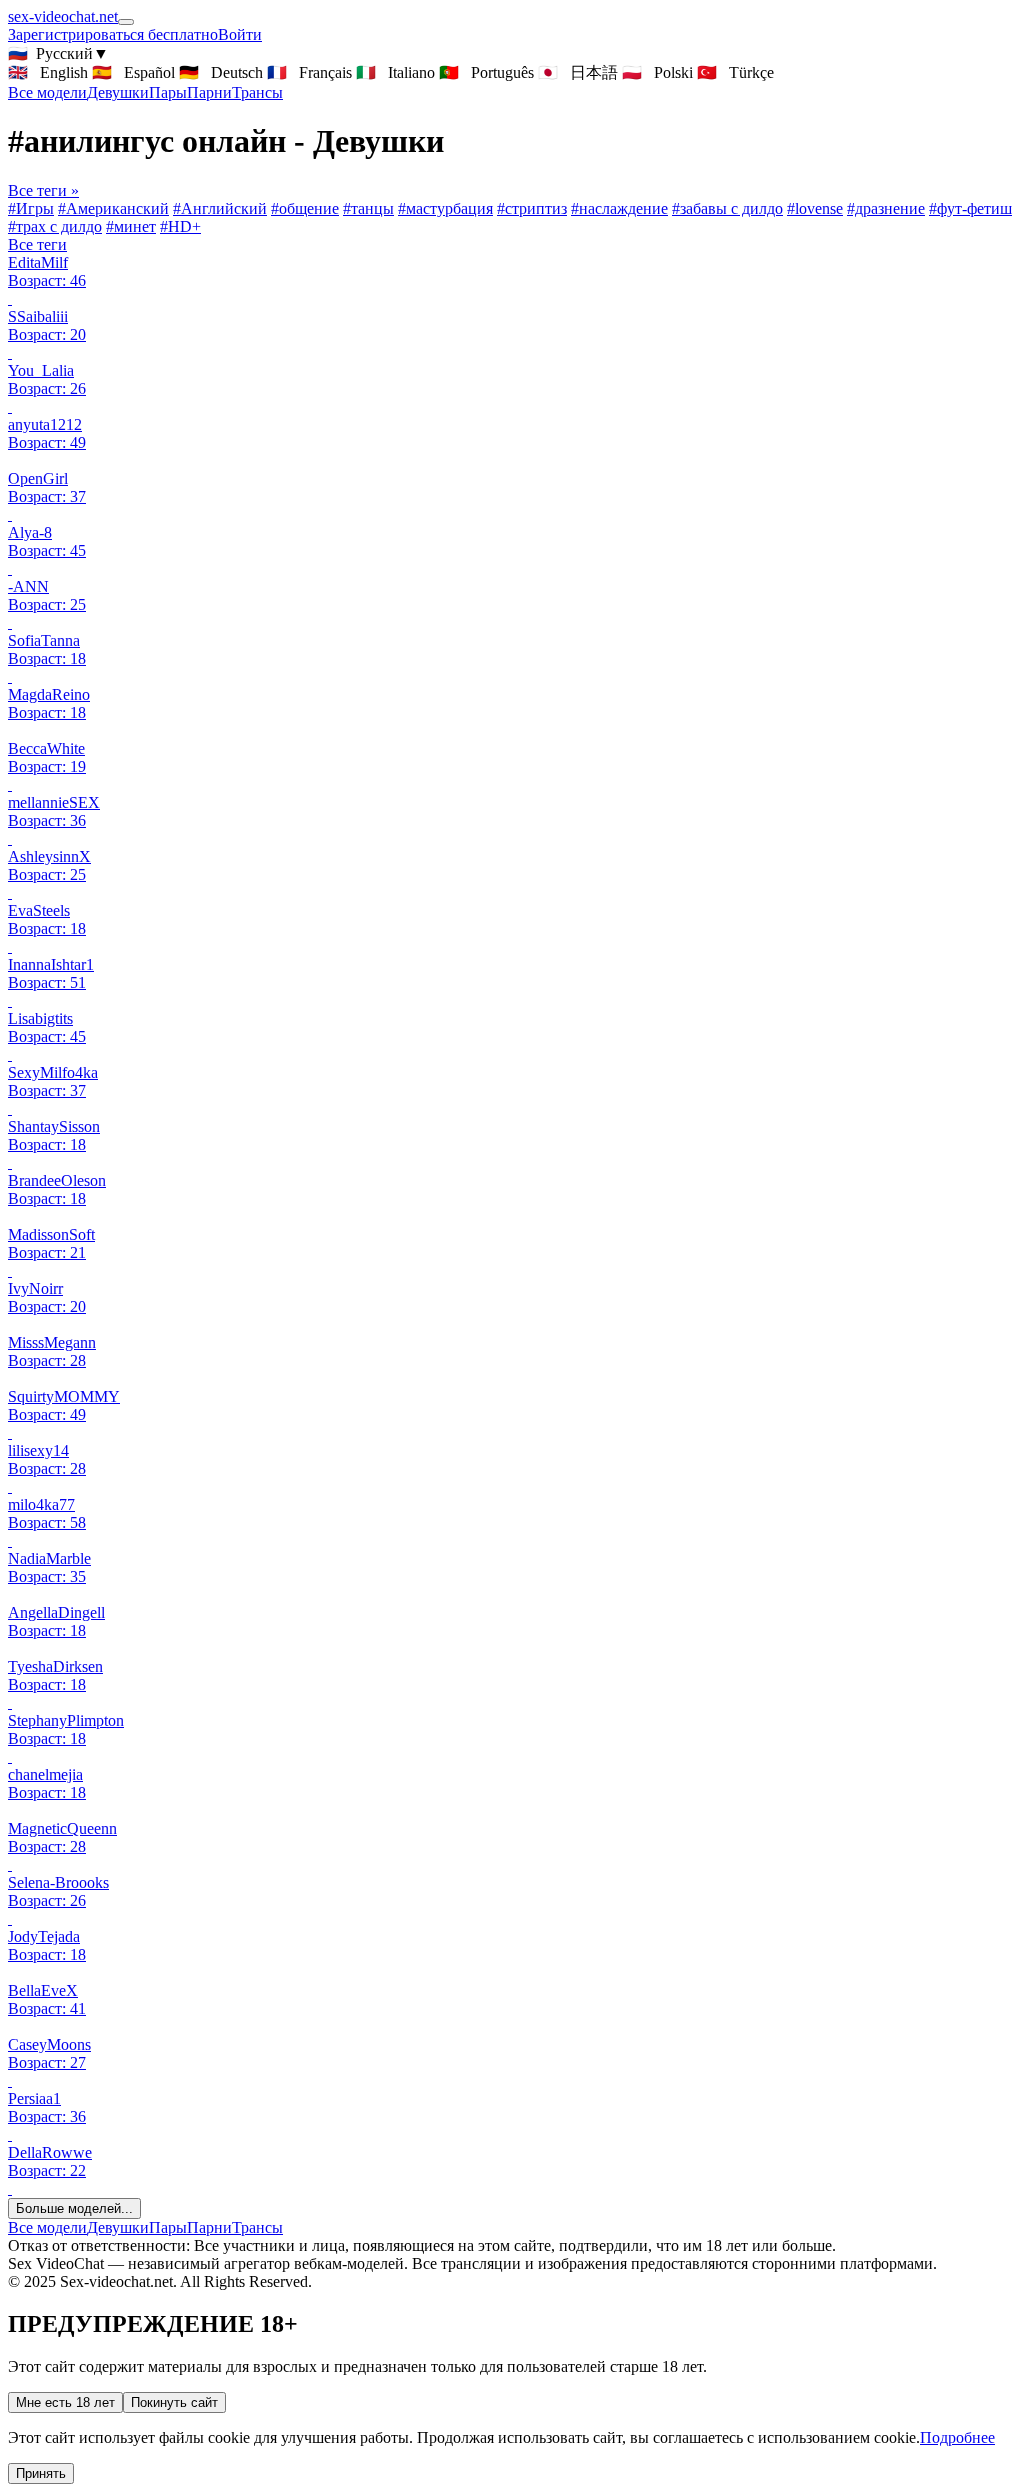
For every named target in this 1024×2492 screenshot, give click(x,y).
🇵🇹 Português (486, 72)
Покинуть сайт (174, 2402)
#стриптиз (532, 208)
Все (47, 92)
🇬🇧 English (48, 72)
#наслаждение (619, 208)
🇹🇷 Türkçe (735, 72)
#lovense (815, 208)
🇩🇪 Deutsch (221, 72)
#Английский (220, 208)
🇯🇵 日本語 (578, 72)
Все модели (47, 2227)
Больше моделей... (74, 2208)
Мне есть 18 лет (65, 2402)
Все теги (37, 244)
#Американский (113, 208)
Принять (41, 2473)
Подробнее (957, 2437)
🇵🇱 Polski (657, 72)
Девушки (118, 92)
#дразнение (886, 208)
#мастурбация (445, 208)
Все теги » (43, 190)
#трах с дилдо (55, 226)
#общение (305, 208)
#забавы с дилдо (727, 208)
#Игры (31, 208)
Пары (168, 92)
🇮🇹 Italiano (395, 72)
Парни (209, 92)
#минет (131, 226)
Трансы (257, 92)
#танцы (368, 208)
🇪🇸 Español (133, 72)
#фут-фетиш (970, 208)
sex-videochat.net (63, 16)
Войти (240, 34)
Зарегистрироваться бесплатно (113, 34)
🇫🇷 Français (309, 72)
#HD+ (180, 226)
